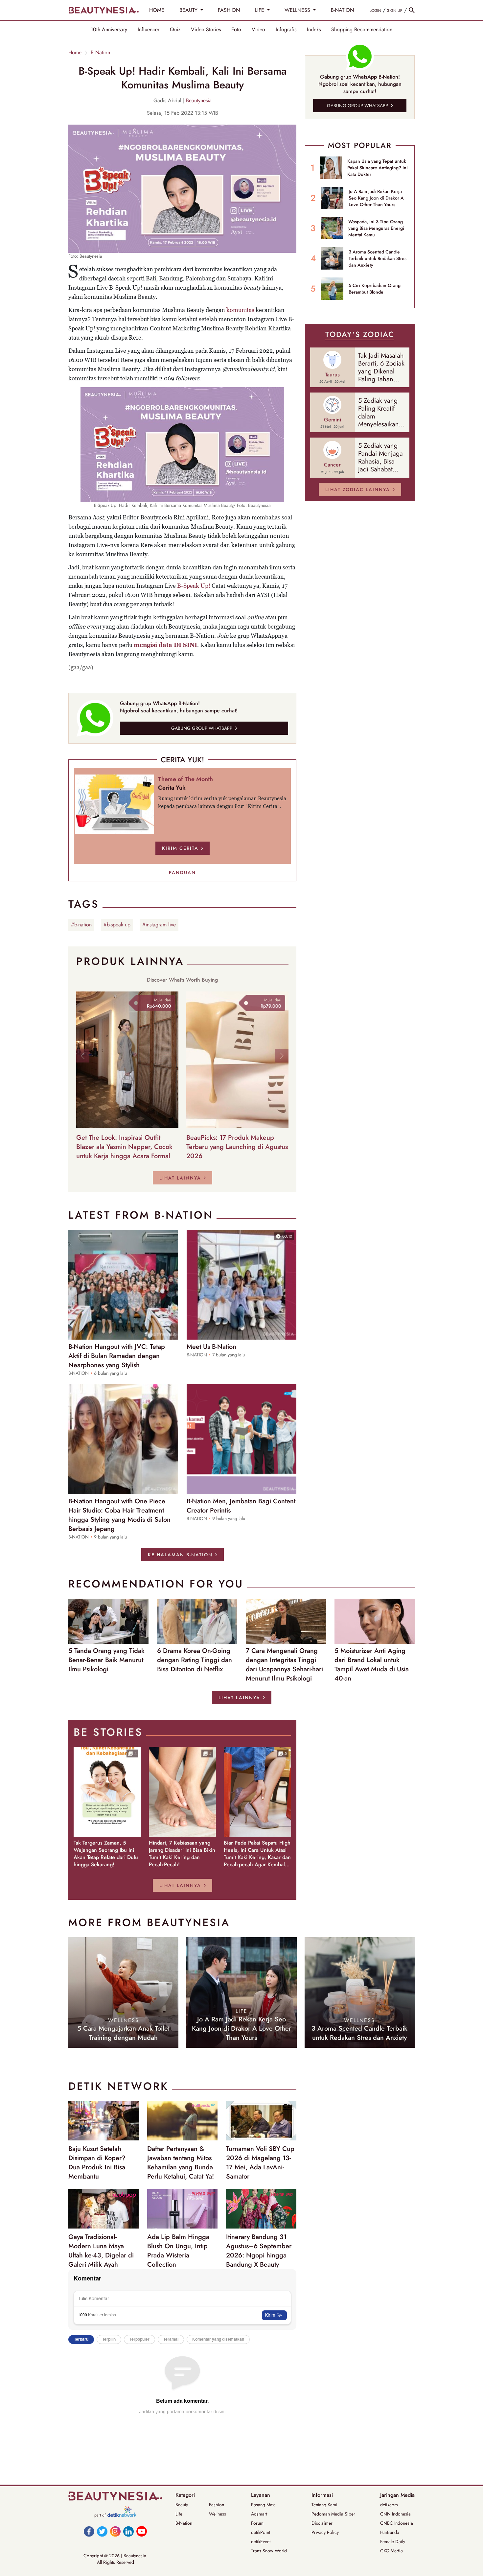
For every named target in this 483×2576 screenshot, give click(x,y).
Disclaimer (322, 2523)
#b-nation (81, 925)
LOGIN (375, 11)
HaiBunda (390, 2532)
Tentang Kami (324, 2505)
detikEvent (261, 2541)
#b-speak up (117, 925)
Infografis (286, 30)
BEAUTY (189, 10)
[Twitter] (102, 2531)
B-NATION (342, 10)
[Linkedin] (128, 2531)
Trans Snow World (269, 2551)
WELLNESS (298, 10)
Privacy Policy (325, 2532)
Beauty (182, 2505)
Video (258, 30)
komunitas (240, 310)
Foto (236, 30)
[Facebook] (89, 2531)
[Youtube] (142, 2531)
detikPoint (261, 2532)
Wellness (218, 2514)
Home (75, 53)
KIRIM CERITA (180, 848)
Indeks (314, 30)
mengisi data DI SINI (165, 645)
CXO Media (391, 2551)
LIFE (260, 10)
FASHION (229, 10)
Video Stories (206, 30)
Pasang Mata (263, 2505)
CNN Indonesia (395, 2514)
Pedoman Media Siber (333, 2514)
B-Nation (184, 2523)
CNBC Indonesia (397, 2523)
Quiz (175, 30)
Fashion (217, 2505)
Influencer (149, 30)
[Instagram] (115, 2531)
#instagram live (159, 925)
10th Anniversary (109, 30)
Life (179, 2514)
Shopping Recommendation (362, 30)
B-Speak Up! (194, 586)
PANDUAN (182, 872)
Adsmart (259, 2514)
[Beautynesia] (103, 10)
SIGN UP (395, 11)
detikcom (389, 2505)
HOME (157, 10)
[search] (412, 10)
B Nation (100, 53)
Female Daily (393, 2541)
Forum (257, 2523)
